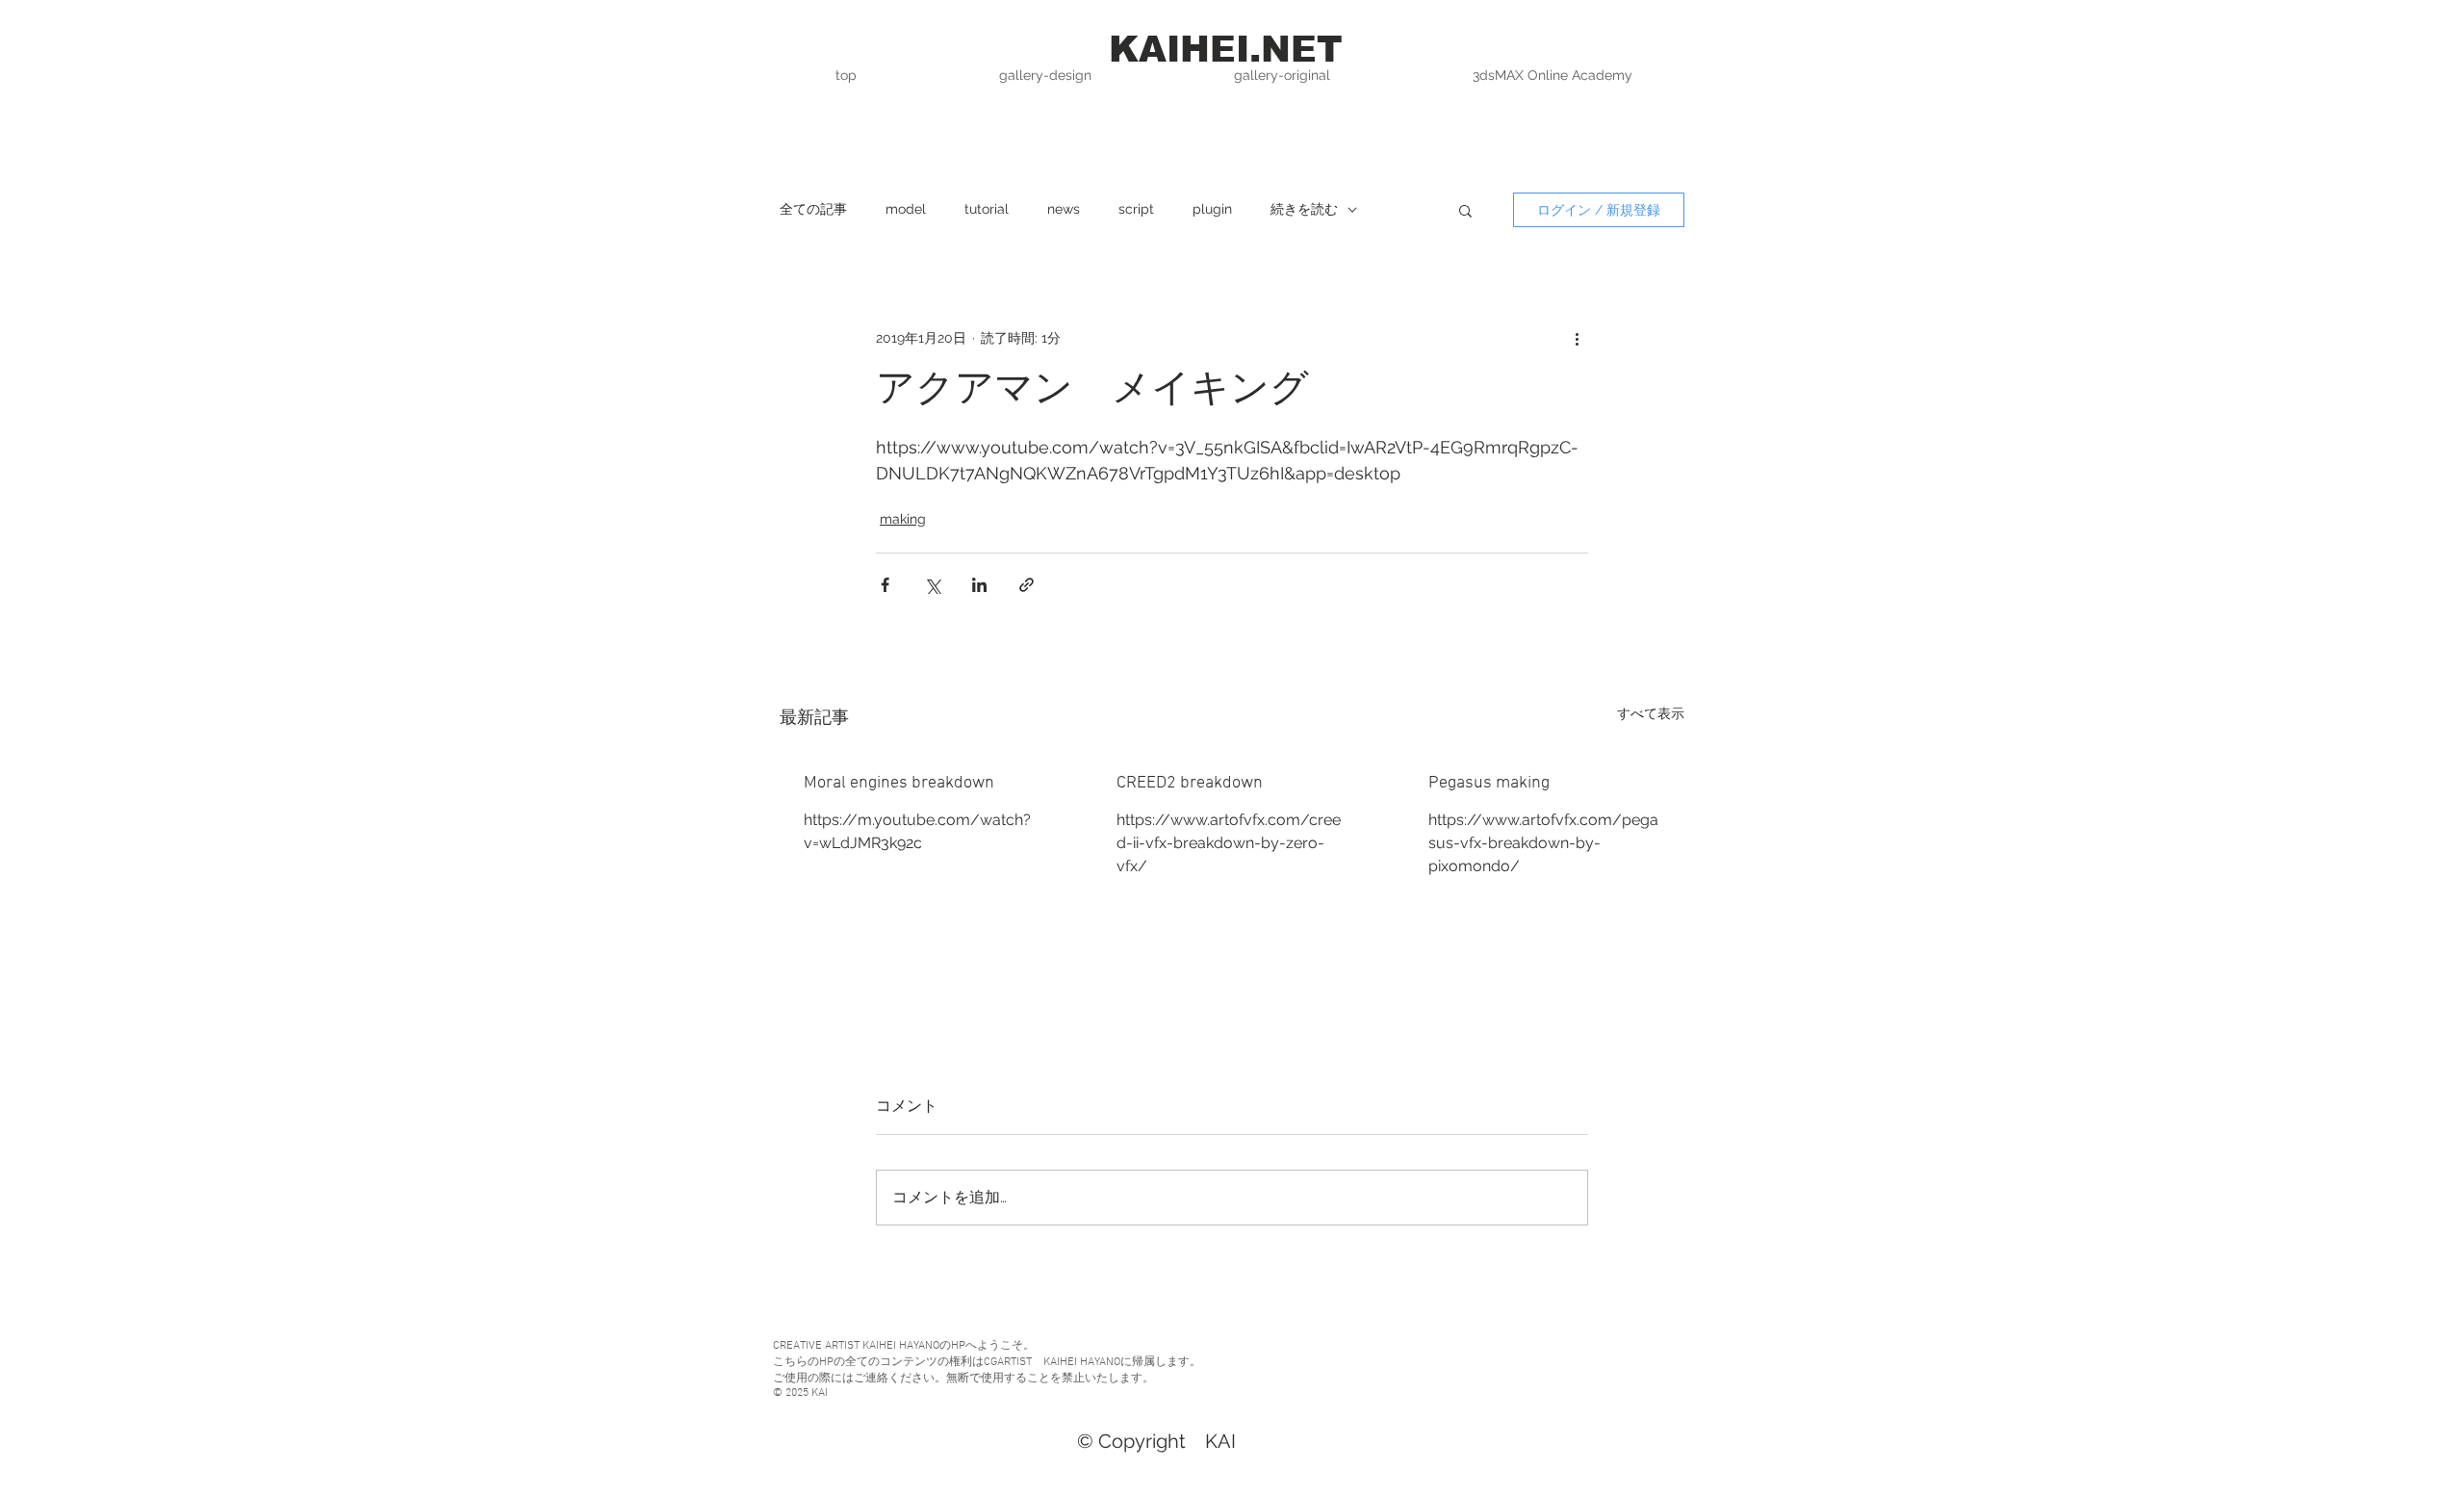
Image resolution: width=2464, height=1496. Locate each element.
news (1064, 209)
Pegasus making (1489, 783)
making (903, 519)
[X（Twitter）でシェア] (932, 585)
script (1136, 209)
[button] (1465, 210)
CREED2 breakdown (1190, 783)
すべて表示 (1651, 713)
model (906, 209)
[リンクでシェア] (1027, 585)
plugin (1212, 209)
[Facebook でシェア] (885, 585)
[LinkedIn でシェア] (979, 585)
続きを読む (1304, 209)
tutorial (987, 209)
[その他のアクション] (1577, 338)
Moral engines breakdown (899, 783)
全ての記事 (813, 209)
